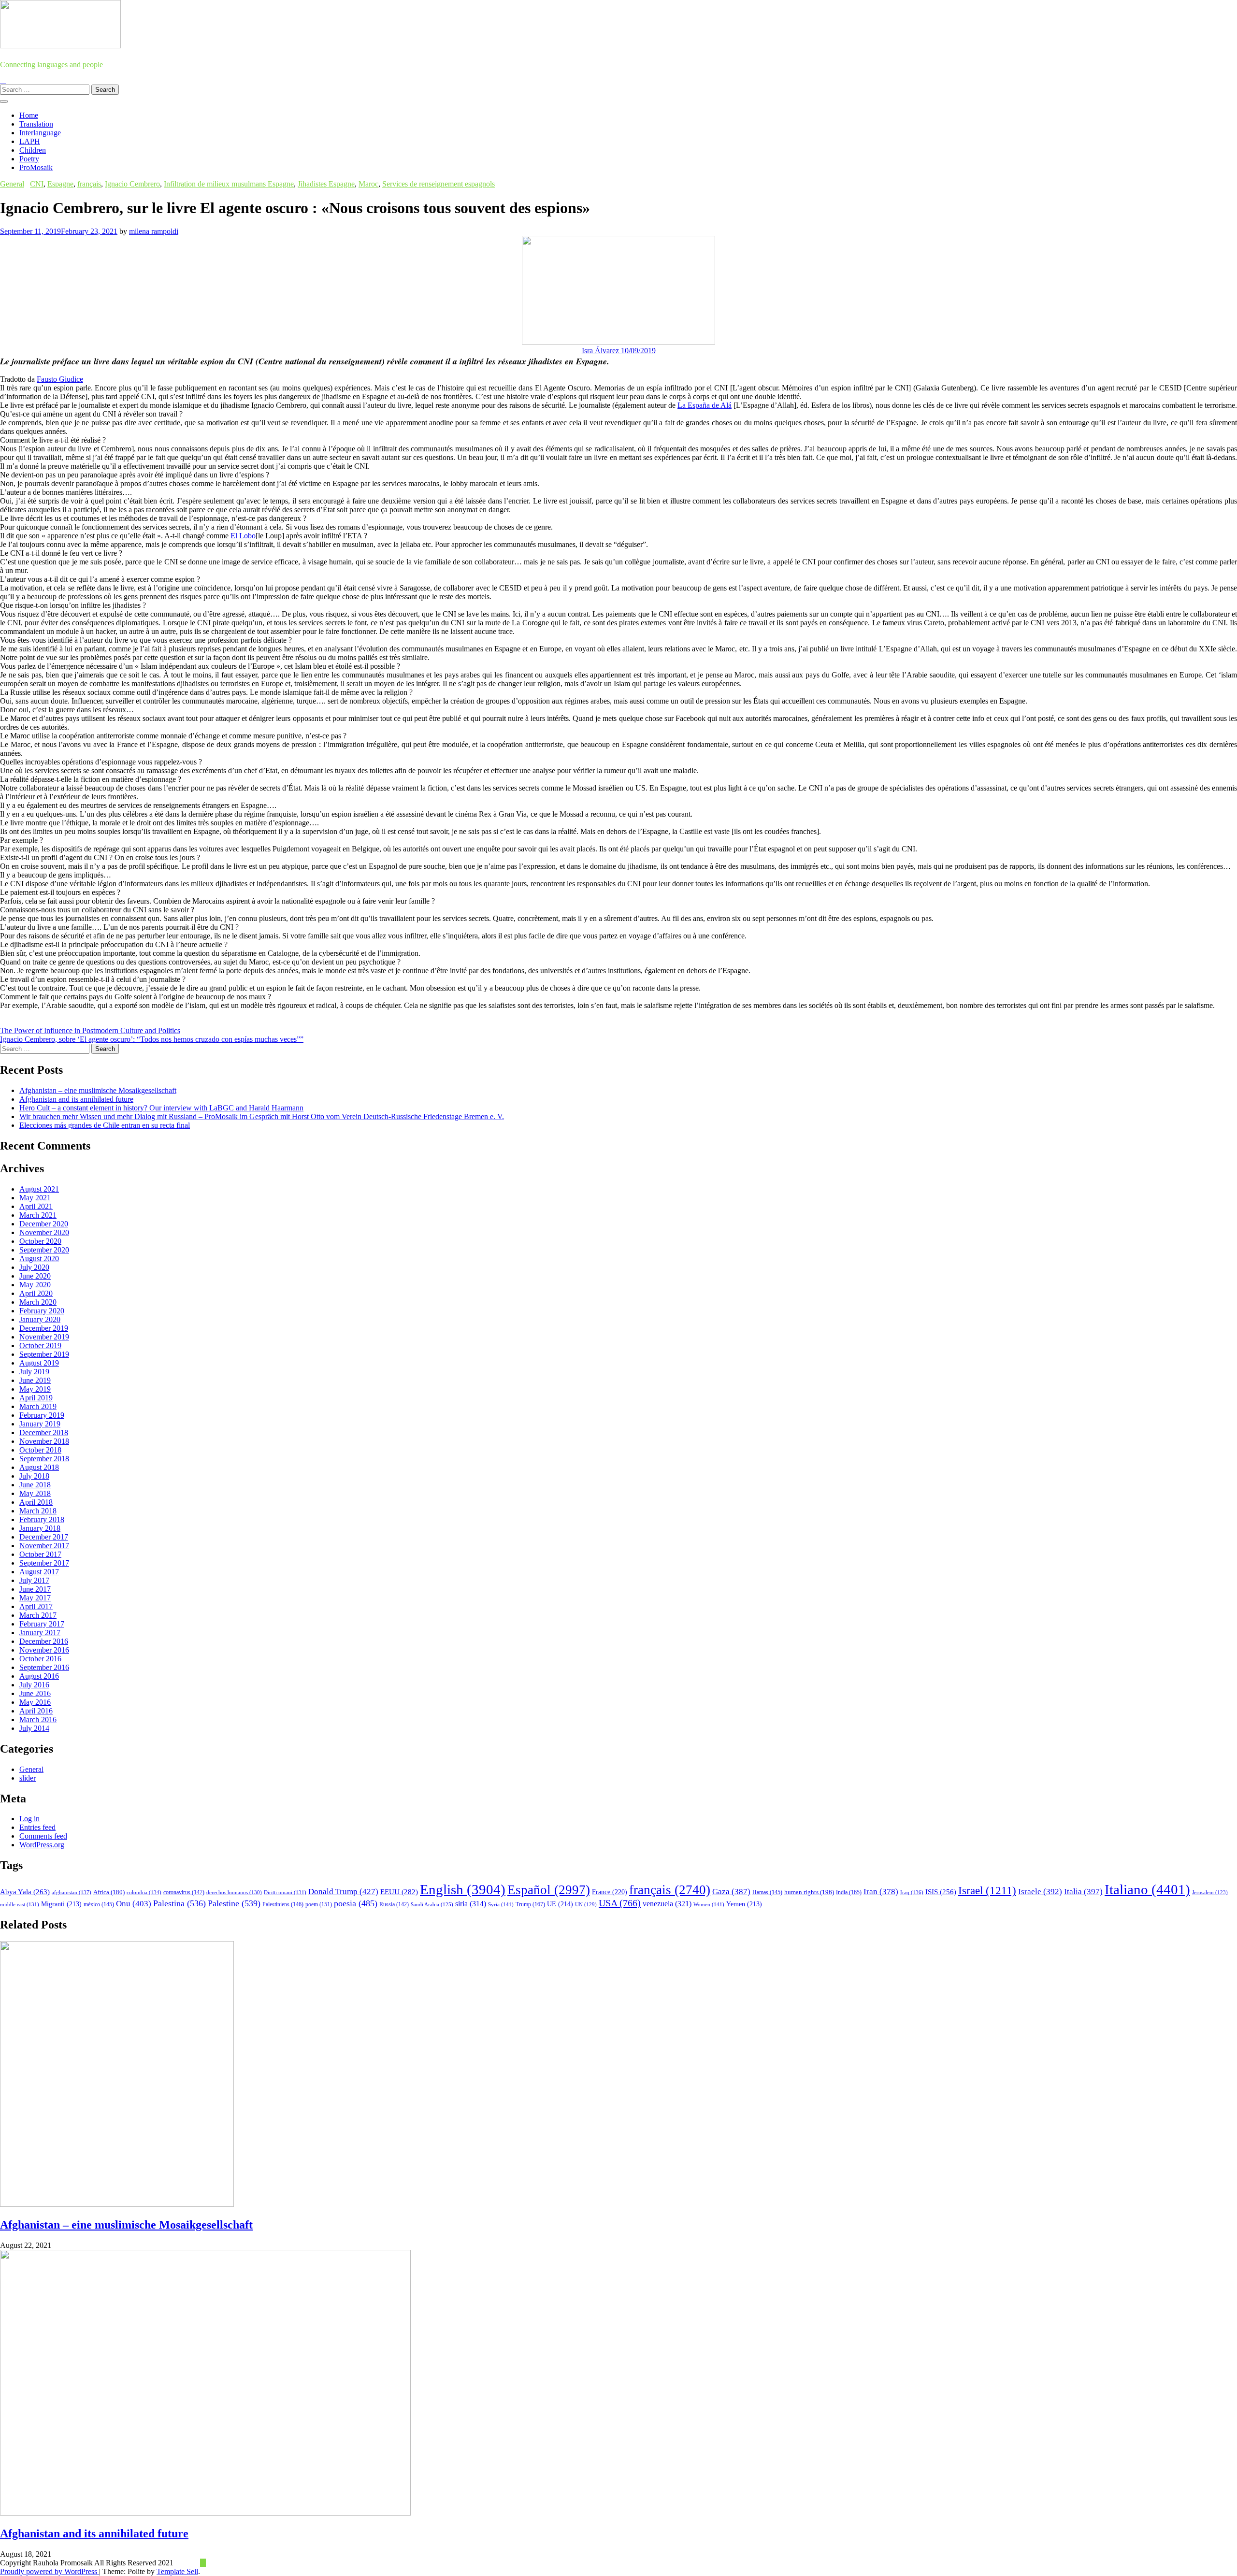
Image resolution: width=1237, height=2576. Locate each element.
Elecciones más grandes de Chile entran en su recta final (105, 1125)
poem (319, 1905)
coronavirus (184, 1892)
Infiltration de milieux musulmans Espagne (229, 184)
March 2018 (38, 1511)
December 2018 (44, 1432)
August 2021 (39, 1189)
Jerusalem (1210, 1892)
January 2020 (40, 1319)
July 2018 (34, 1476)
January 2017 (40, 1633)
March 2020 (38, 1302)
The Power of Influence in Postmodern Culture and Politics (90, 1030)
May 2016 (35, 1702)
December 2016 (44, 1641)
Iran (881, 1892)
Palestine (234, 1903)
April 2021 (36, 1206)
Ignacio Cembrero (132, 184)
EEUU (399, 1892)
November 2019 (44, 1337)
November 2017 (44, 1546)
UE (560, 1904)
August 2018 (39, 1467)
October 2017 (40, 1554)
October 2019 (40, 1346)
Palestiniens (283, 1905)
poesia (356, 1903)
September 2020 (44, 1250)
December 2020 (44, 1224)
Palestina (180, 1903)
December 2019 (44, 1328)
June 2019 (35, 1380)
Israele (1040, 1892)
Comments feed (43, 1836)
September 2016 (44, 1667)
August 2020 (39, 1259)
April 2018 (36, 1502)
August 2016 (39, 1676)
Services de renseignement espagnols (439, 184)
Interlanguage (40, 133)
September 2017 (44, 1563)
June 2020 (35, 1276)
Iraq (912, 1892)
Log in (29, 1819)
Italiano (1147, 1889)
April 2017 (36, 1606)
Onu (134, 1904)
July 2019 (34, 1372)
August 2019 (39, 1363)
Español (549, 1890)
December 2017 (44, 1537)
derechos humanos (234, 1892)
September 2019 (44, 1354)
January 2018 (40, 1528)
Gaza (731, 1892)
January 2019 (40, 1424)
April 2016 (36, 1711)
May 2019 (35, 1389)
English (463, 1889)
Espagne (60, 184)
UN (586, 1904)
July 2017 (34, 1580)
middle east (20, 1904)
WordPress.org (42, 1845)
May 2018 (35, 1493)
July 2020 (34, 1267)
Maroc (368, 184)
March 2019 (38, 1406)
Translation (36, 124)
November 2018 (44, 1441)
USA (620, 1903)
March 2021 (38, 1215)
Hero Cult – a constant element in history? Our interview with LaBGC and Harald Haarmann (161, 1108)
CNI (37, 184)
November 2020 (44, 1232)
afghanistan (72, 1892)
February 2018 (42, 1519)
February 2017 (42, 1624)
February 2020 (42, 1311)
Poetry (29, 159)
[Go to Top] (203, 2563)
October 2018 (40, 1450)
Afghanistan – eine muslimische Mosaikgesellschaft (98, 1090)
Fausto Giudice (60, 379)
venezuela (667, 1904)
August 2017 (39, 1572)
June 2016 (35, 1693)
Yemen (744, 1904)
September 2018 (44, 1459)
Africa (109, 1892)
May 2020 (35, 1285)
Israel (987, 1891)
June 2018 (35, 1485)
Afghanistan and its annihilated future (76, 1099)
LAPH (30, 141)
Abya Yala (25, 1892)
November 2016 (44, 1650)
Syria (501, 1904)
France (610, 1892)
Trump (530, 1904)
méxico (99, 1904)
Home (29, 115)
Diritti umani (285, 1892)
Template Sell (177, 2571)
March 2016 (38, 1720)
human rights (809, 1892)
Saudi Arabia (432, 1904)
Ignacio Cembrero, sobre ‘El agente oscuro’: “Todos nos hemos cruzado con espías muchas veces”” (152, 1039)
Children (33, 150)
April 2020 (36, 1293)
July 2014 (34, 1728)
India (849, 1892)
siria (471, 1904)
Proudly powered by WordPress (50, 2571)
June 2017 (35, 1589)
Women (709, 1904)
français (89, 184)
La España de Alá (705, 405)
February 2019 (42, 1415)
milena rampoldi (154, 231)
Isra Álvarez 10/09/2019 (619, 351)
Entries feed (37, 1827)
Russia (394, 1904)
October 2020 (40, 1241)
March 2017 (38, 1615)
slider (28, 1778)
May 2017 (35, 1598)
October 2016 (40, 1659)
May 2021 (35, 1198)
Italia (1083, 1892)
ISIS (941, 1892)
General (12, 184)
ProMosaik (36, 167)
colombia (144, 1892)
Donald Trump (343, 1892)
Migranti (61, 1904)
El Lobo (243, 536)
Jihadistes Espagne (326, 184)
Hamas (767, 1892)
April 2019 (36, 1398)
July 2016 (34, 1685)
